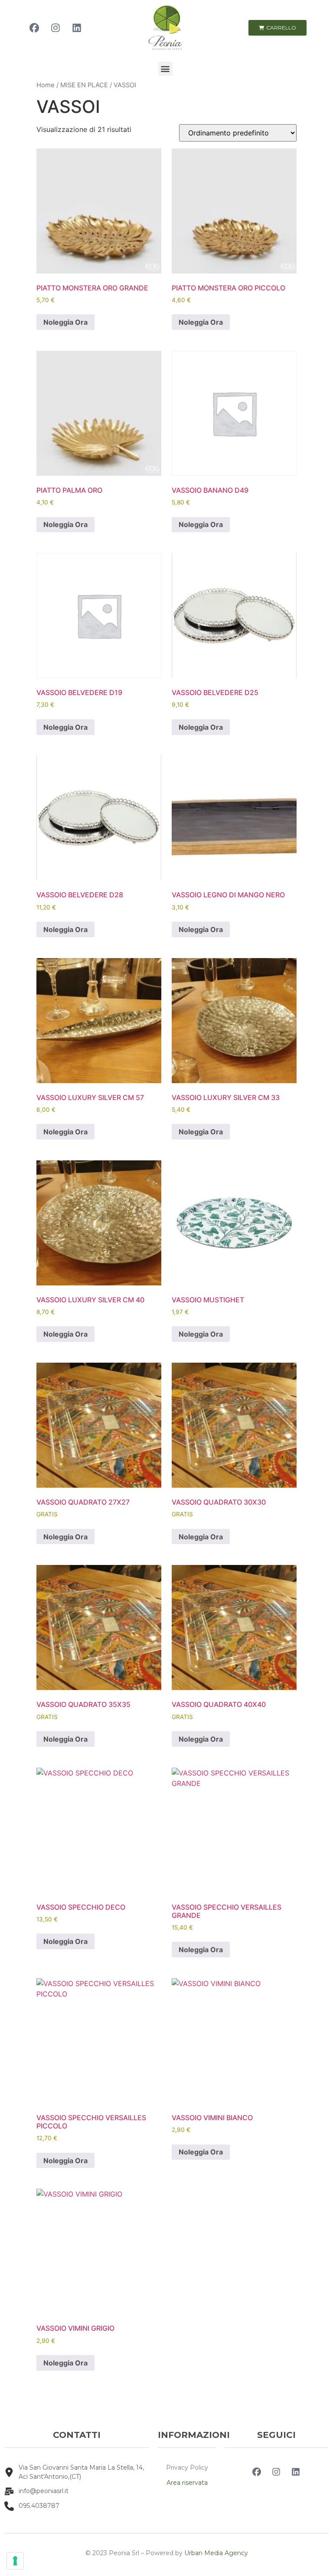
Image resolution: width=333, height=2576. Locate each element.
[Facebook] (34, 28)
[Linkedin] (77, 28)
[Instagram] (55, 28)
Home (46, 85)
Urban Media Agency (216, 2553)
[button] (165, 69)
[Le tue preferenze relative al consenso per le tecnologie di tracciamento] (15, 2561)
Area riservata (187, 2483)
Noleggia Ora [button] (65, 322)
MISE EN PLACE (84, 85)
